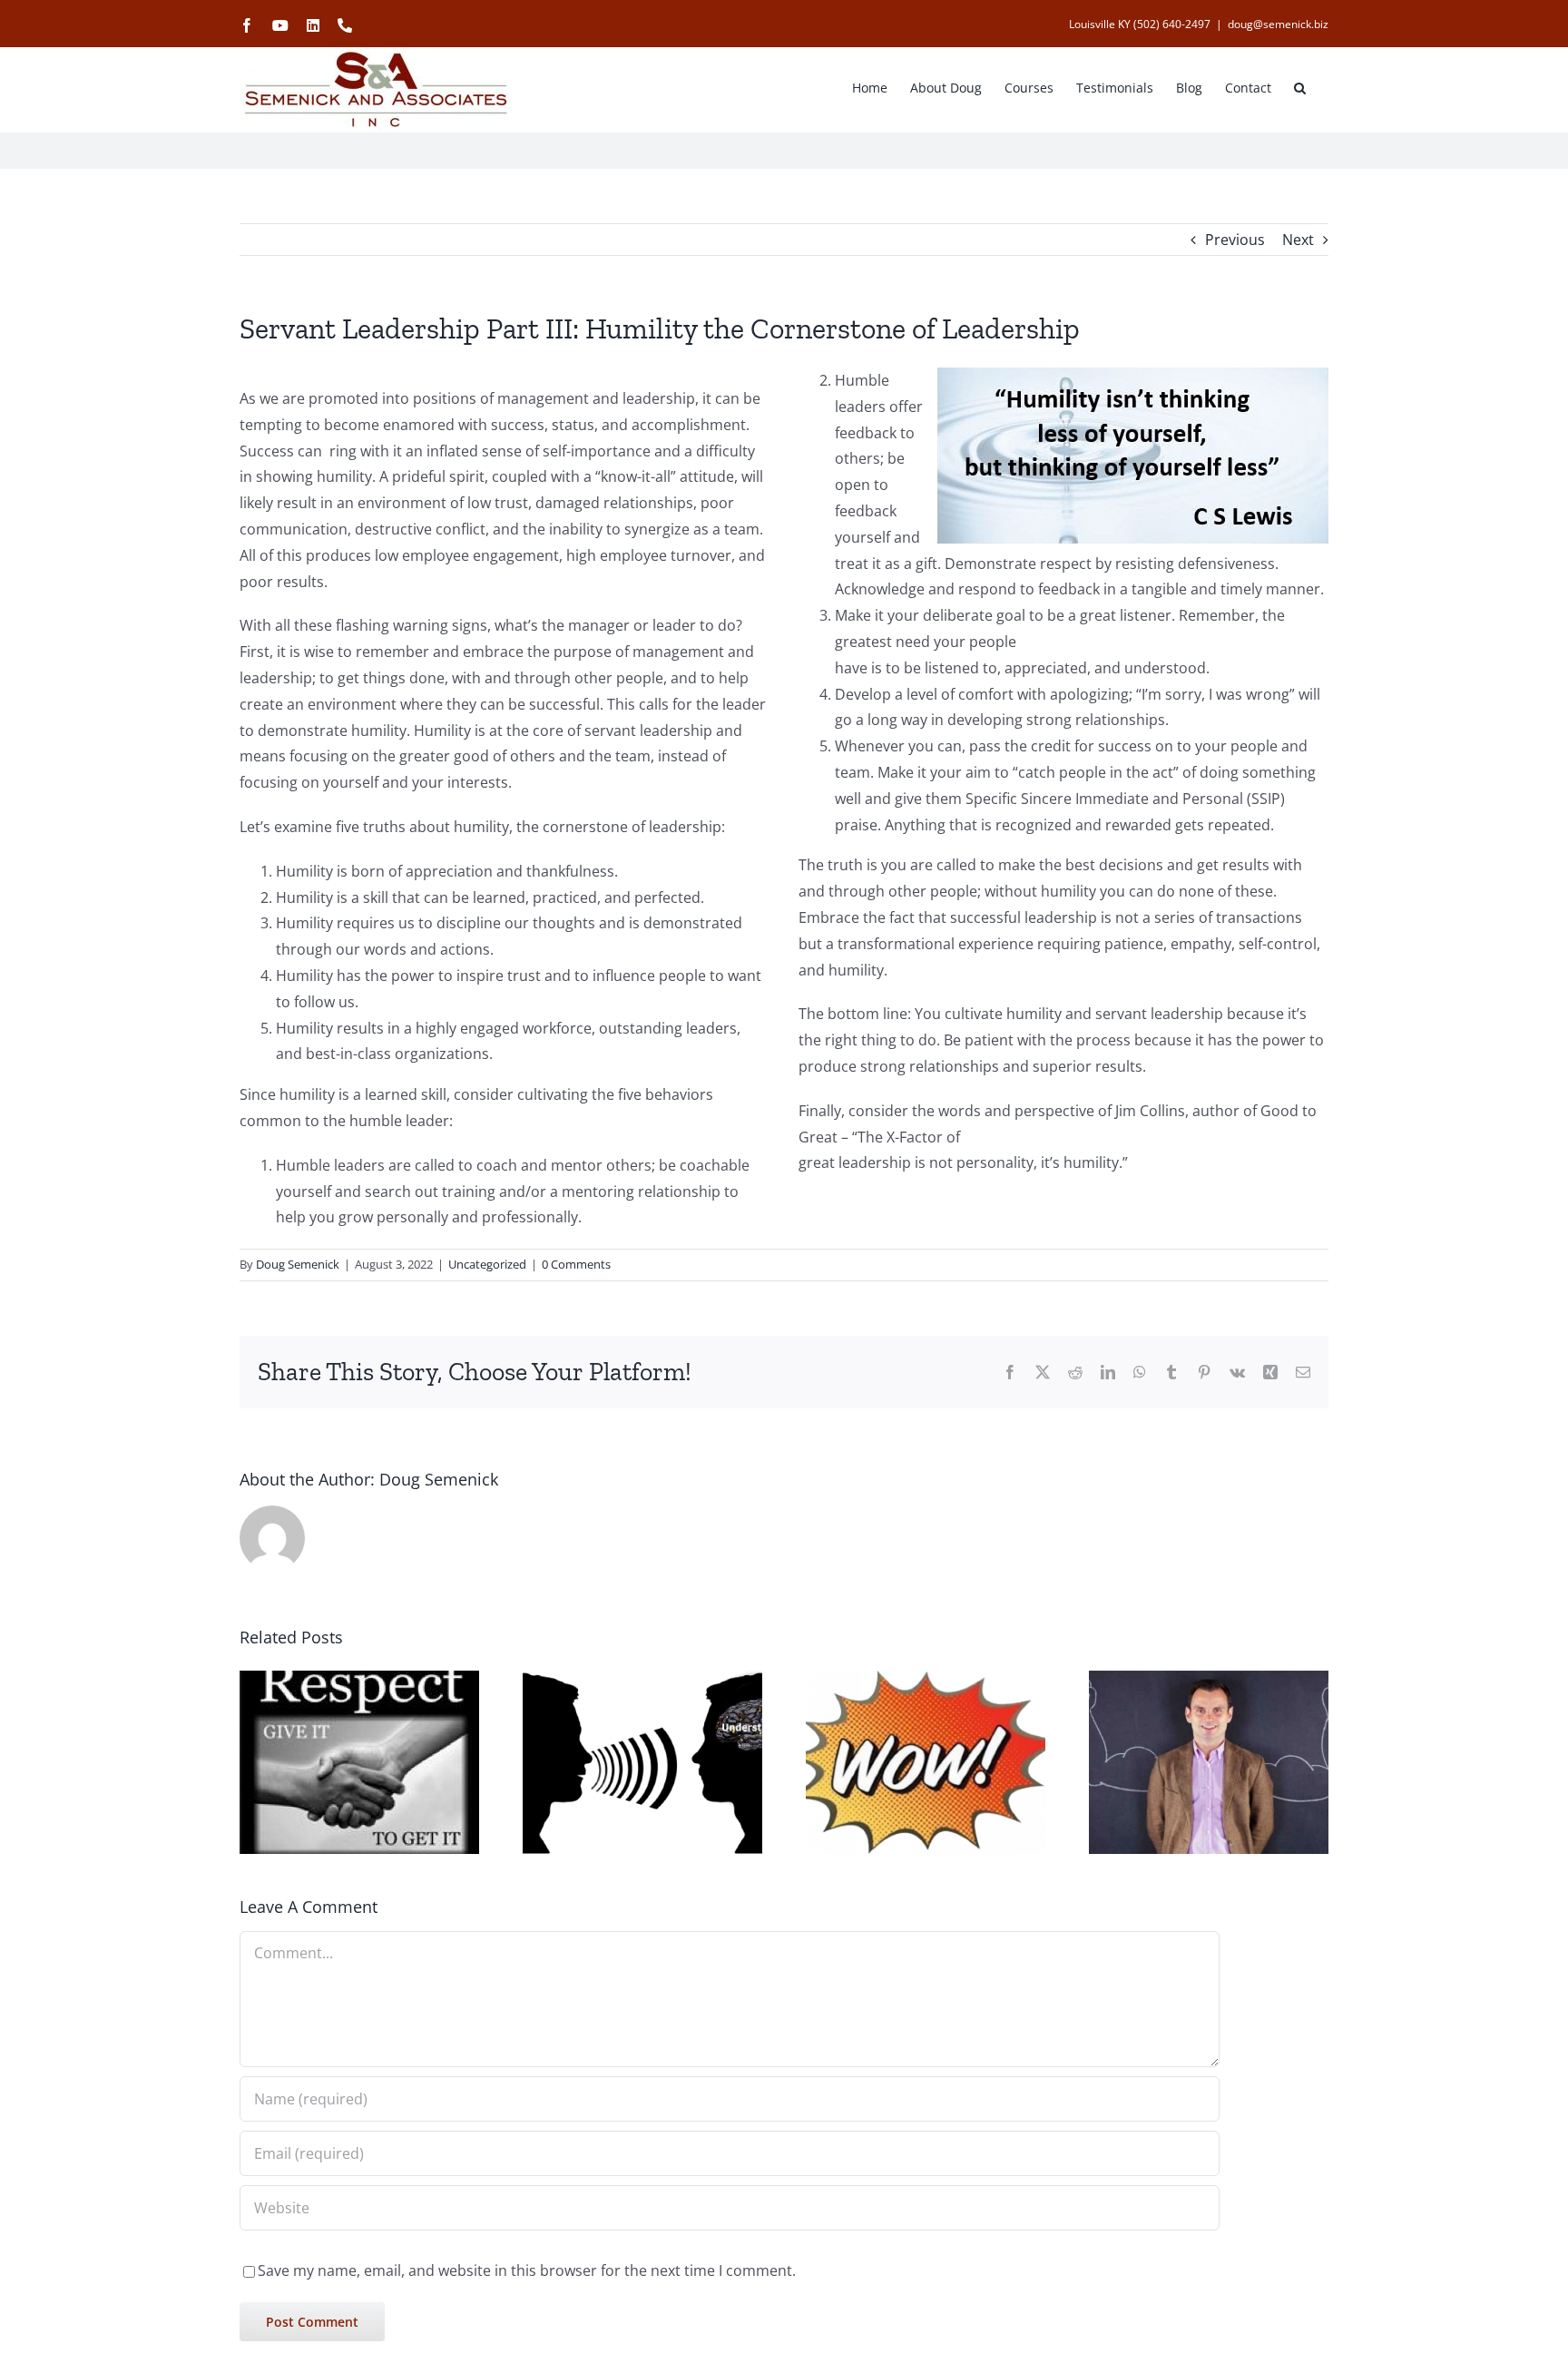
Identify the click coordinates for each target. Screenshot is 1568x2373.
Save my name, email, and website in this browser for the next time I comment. (527, 2270)
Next (1298, 240)
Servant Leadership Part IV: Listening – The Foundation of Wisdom (620, 1854)
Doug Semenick (298, 1264)
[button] (1300, 86)
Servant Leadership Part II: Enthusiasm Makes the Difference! (903, 1854)
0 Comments (576, 1264)
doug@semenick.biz (1278, 24)
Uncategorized (487, 1264)
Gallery (665, 1854)
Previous (1235, 240)
